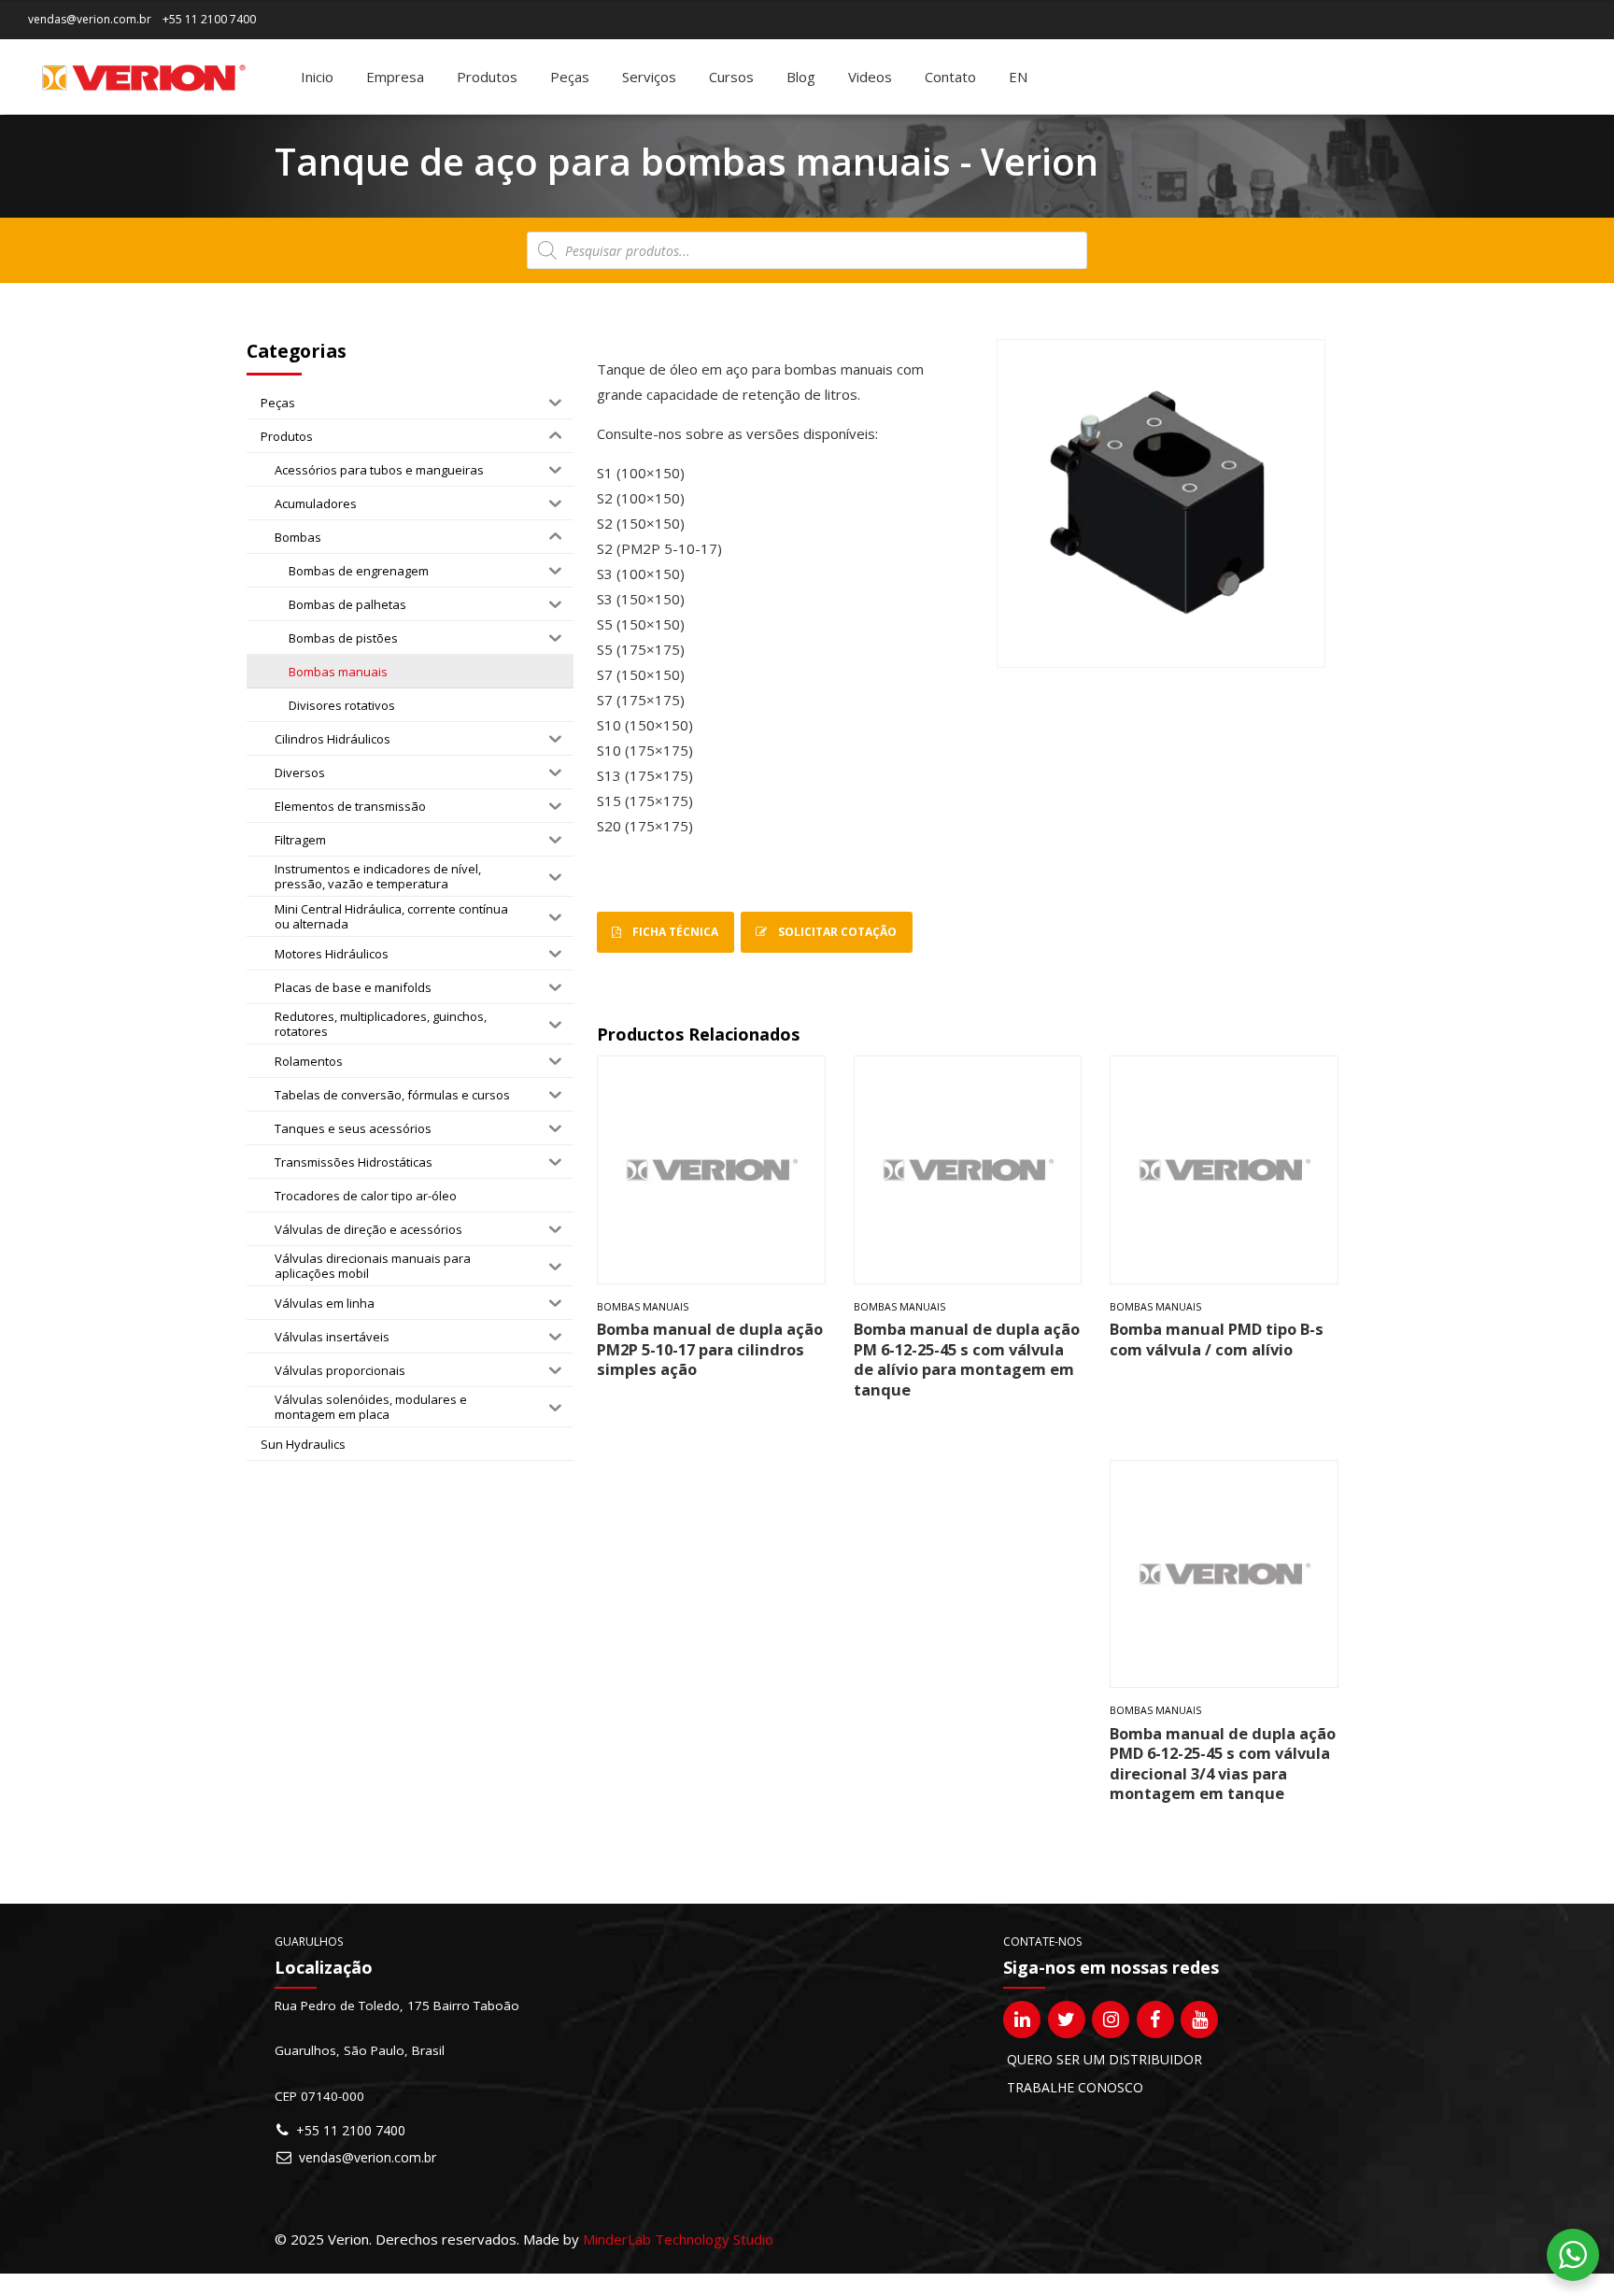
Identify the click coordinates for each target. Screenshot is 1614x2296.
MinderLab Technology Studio (678, 2239)
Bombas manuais (643, 1307)
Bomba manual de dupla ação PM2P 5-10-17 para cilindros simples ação (710, 1349)
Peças (570, 77)
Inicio (317, 77)
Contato (950, 77)
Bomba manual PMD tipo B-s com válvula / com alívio (1217, 1339)
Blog (801, 77)
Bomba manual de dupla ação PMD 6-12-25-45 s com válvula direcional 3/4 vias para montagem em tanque (1223, 1763)
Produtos (487, 77)
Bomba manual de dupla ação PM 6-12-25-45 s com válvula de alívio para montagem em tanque (967, 1359)
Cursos (731, 77)
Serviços (649, 77)
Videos (870, 77)
